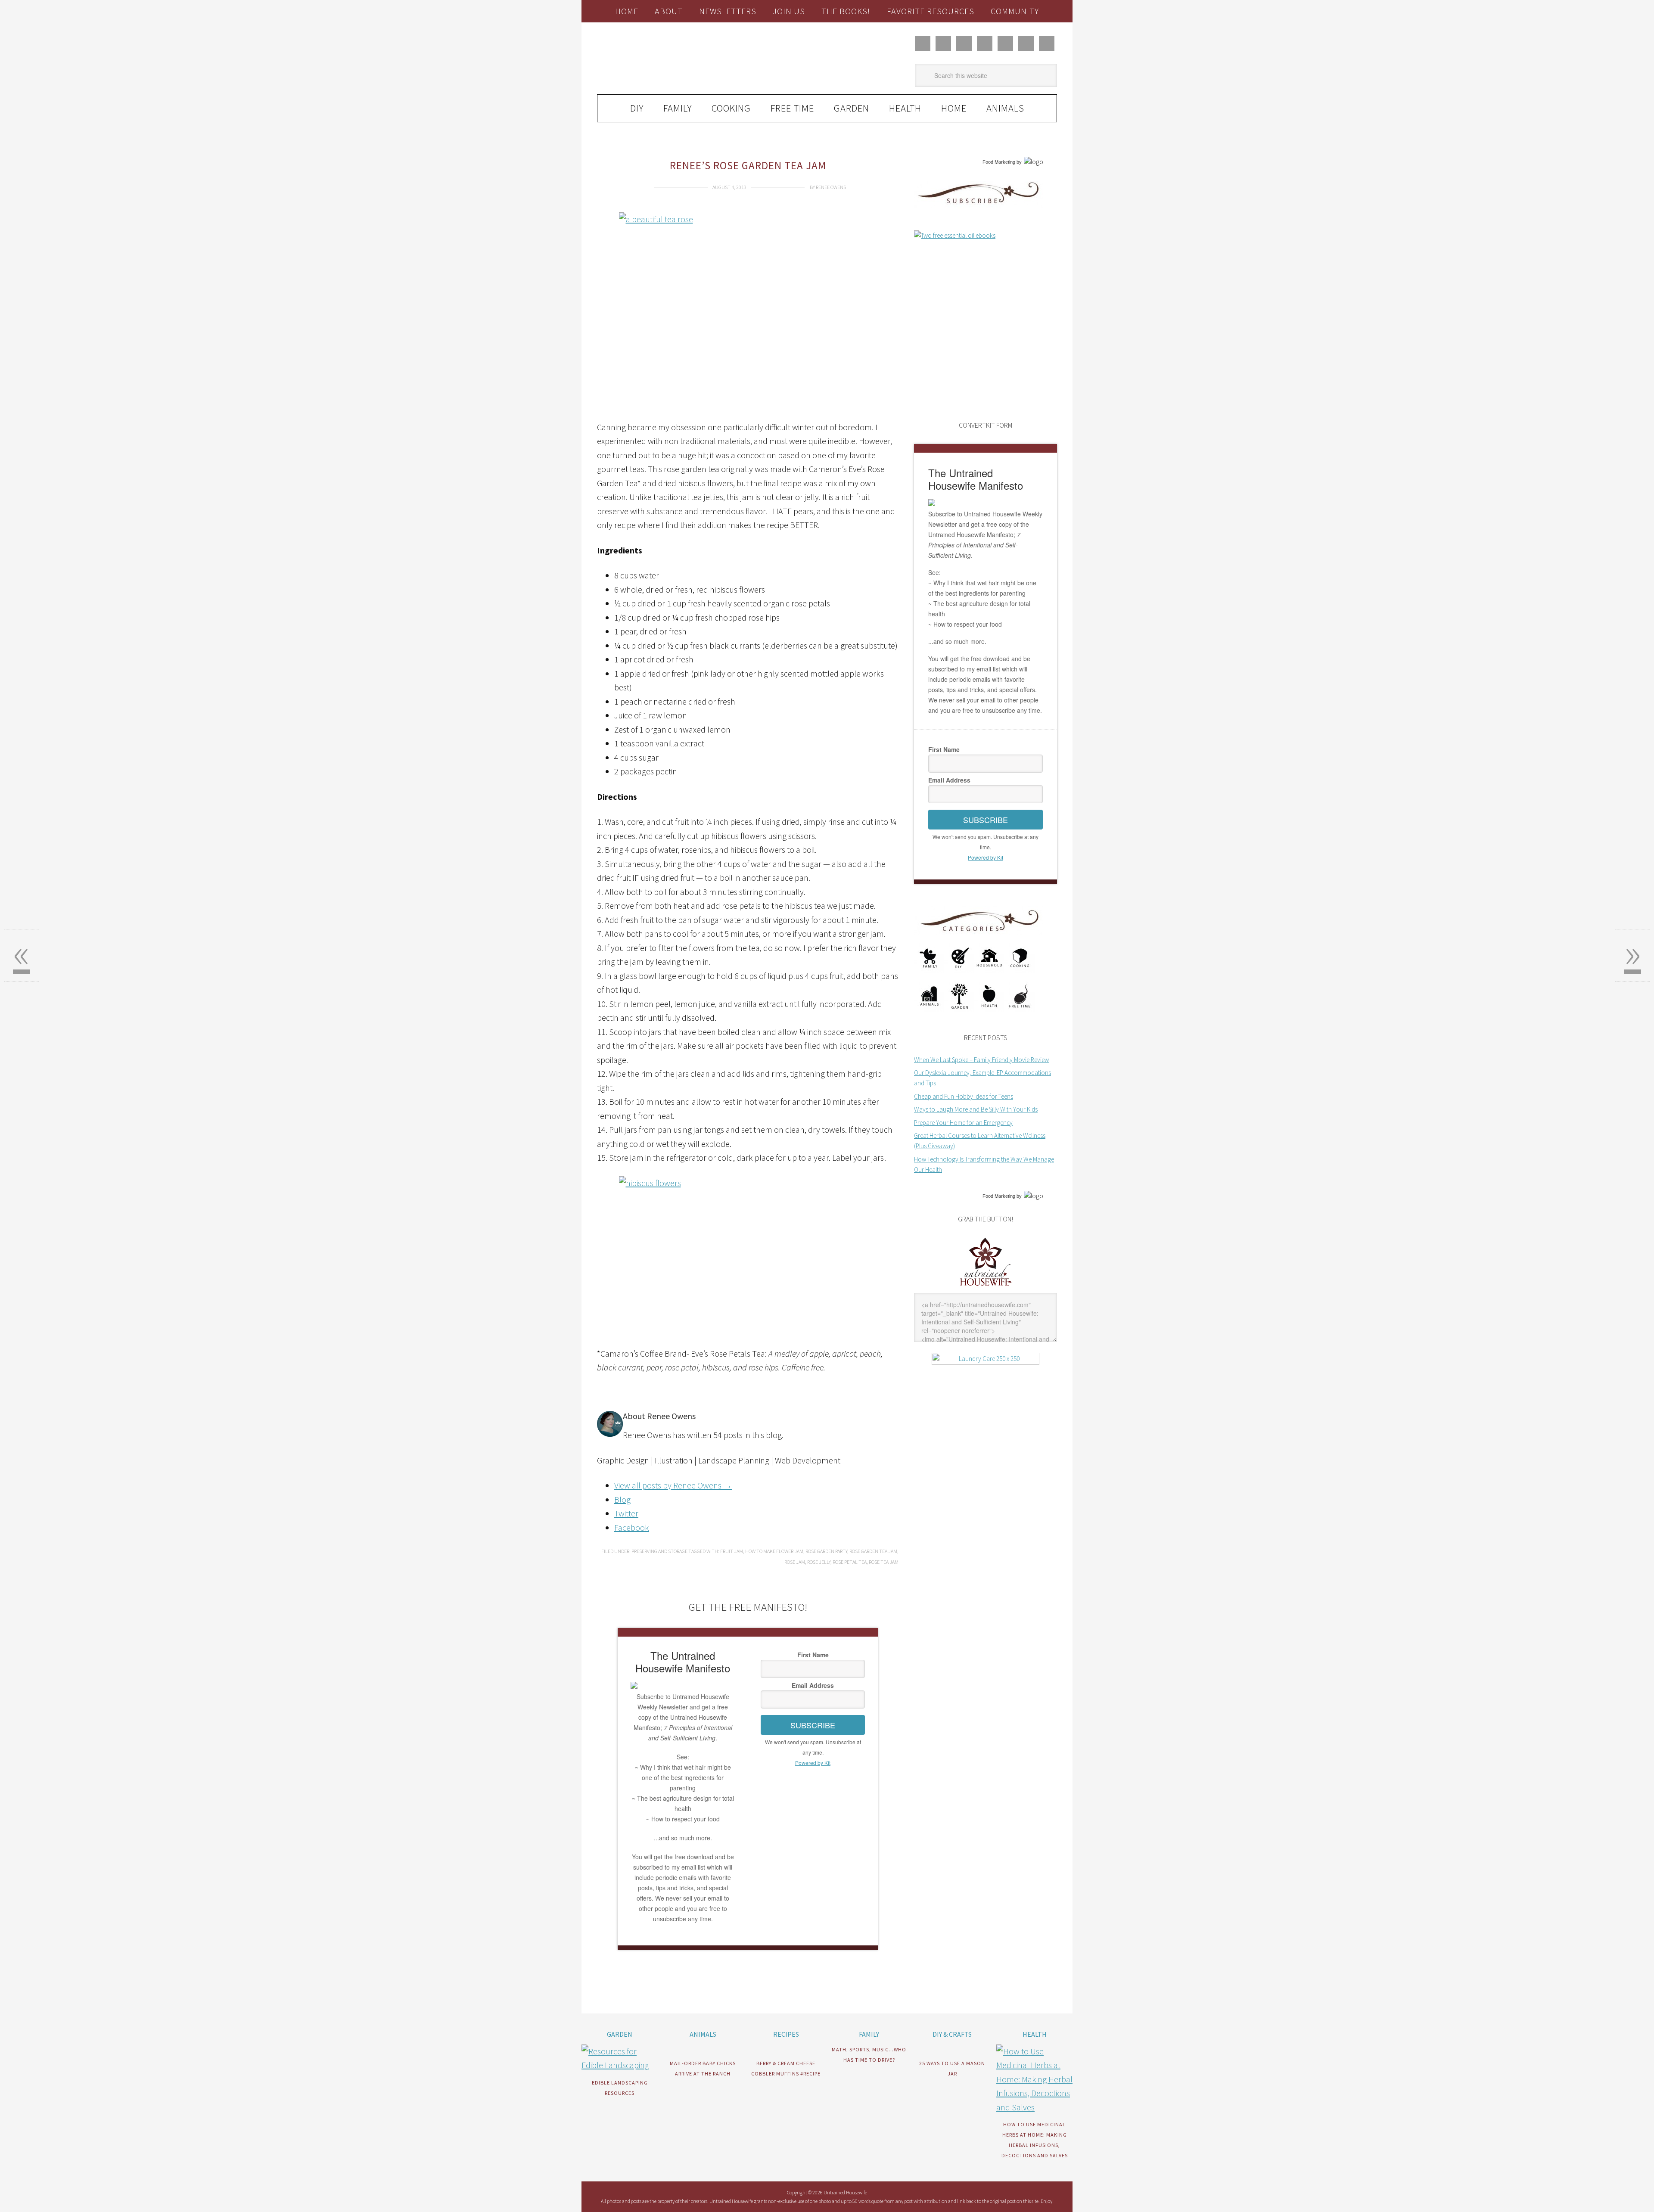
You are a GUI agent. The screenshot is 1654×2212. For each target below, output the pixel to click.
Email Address (813, 1685)
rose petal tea (850, 1562)
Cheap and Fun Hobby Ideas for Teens (964, 1096)
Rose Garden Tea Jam (873, 1551)
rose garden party (826, 1551)
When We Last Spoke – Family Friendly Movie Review (981, 1060)
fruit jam (732, 1551)
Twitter (626, 1513)
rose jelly (819, 1562)
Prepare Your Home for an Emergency (963, 1123)
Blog (622, 1499)
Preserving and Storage (659, 1551)
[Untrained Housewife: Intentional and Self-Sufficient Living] (986, 1288)
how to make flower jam (774, 1551)
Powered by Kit (813, 1763)
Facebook (632, 1527)
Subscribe (813, 1725)
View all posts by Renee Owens (673, 1485)
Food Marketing (999, 162)
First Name (813, 1655)
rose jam (795, 1562)
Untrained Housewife (694, 59)
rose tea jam (884, 1562)
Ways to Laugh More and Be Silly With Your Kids (976, 1109)
